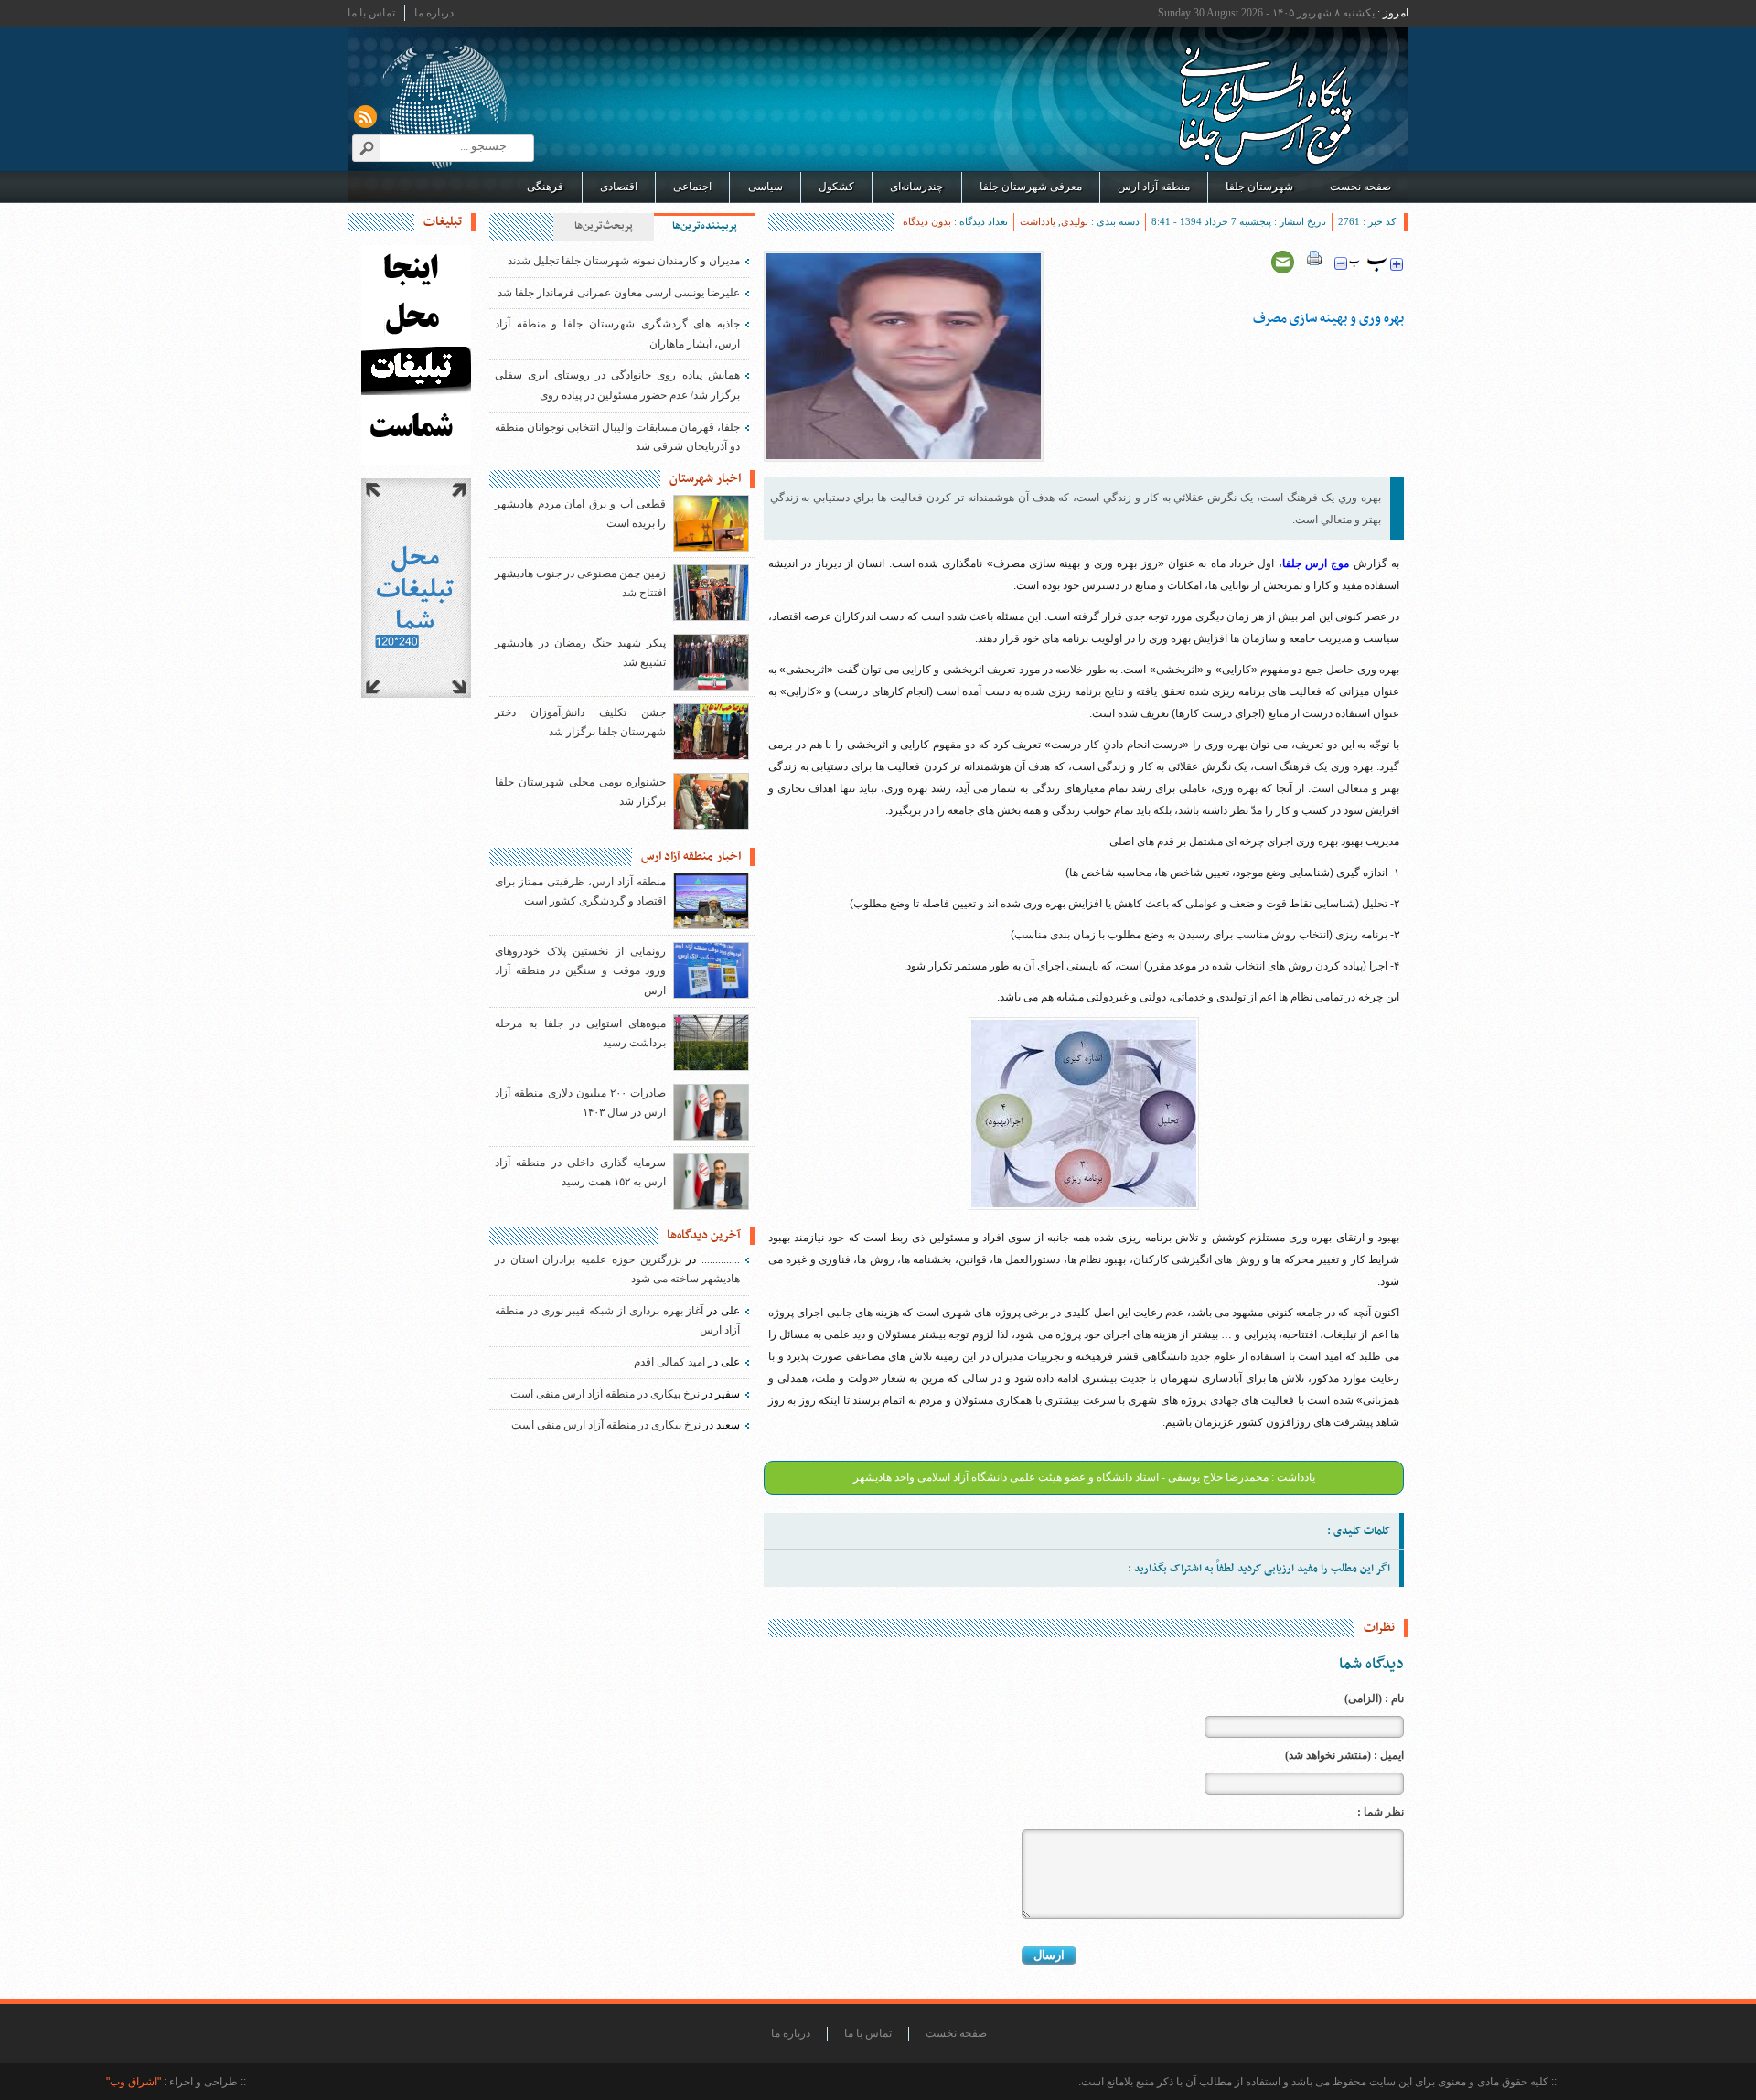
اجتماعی (692, 187)
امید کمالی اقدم (669, 1362)
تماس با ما (371, 13)
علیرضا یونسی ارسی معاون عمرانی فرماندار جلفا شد (619, 293)
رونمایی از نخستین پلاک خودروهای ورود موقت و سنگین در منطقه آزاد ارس (580, 971)
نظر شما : (1381, 1812)
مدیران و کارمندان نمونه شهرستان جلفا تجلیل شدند (624, 261)
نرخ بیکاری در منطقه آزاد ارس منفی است (605, 1394)
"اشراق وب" (134, 2082)
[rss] (365, 117)
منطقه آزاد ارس (1154, 187)
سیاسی (766, 187)
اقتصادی (619, 187)
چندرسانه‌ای (916, 187)
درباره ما (434, 13)
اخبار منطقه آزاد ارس (691, 857)
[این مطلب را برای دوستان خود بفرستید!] (1283, 262)
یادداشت (1038, 221)
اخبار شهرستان (705, 479)
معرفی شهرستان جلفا (1031, 187)
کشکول (836, 187)
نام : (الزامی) (1374, 1698)
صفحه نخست (1360, 187)
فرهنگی (545, 187)
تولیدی (1075, 221)
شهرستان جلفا (1259, 187)
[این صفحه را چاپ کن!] (1314, 262)
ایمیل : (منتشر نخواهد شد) (1344, 1755)
